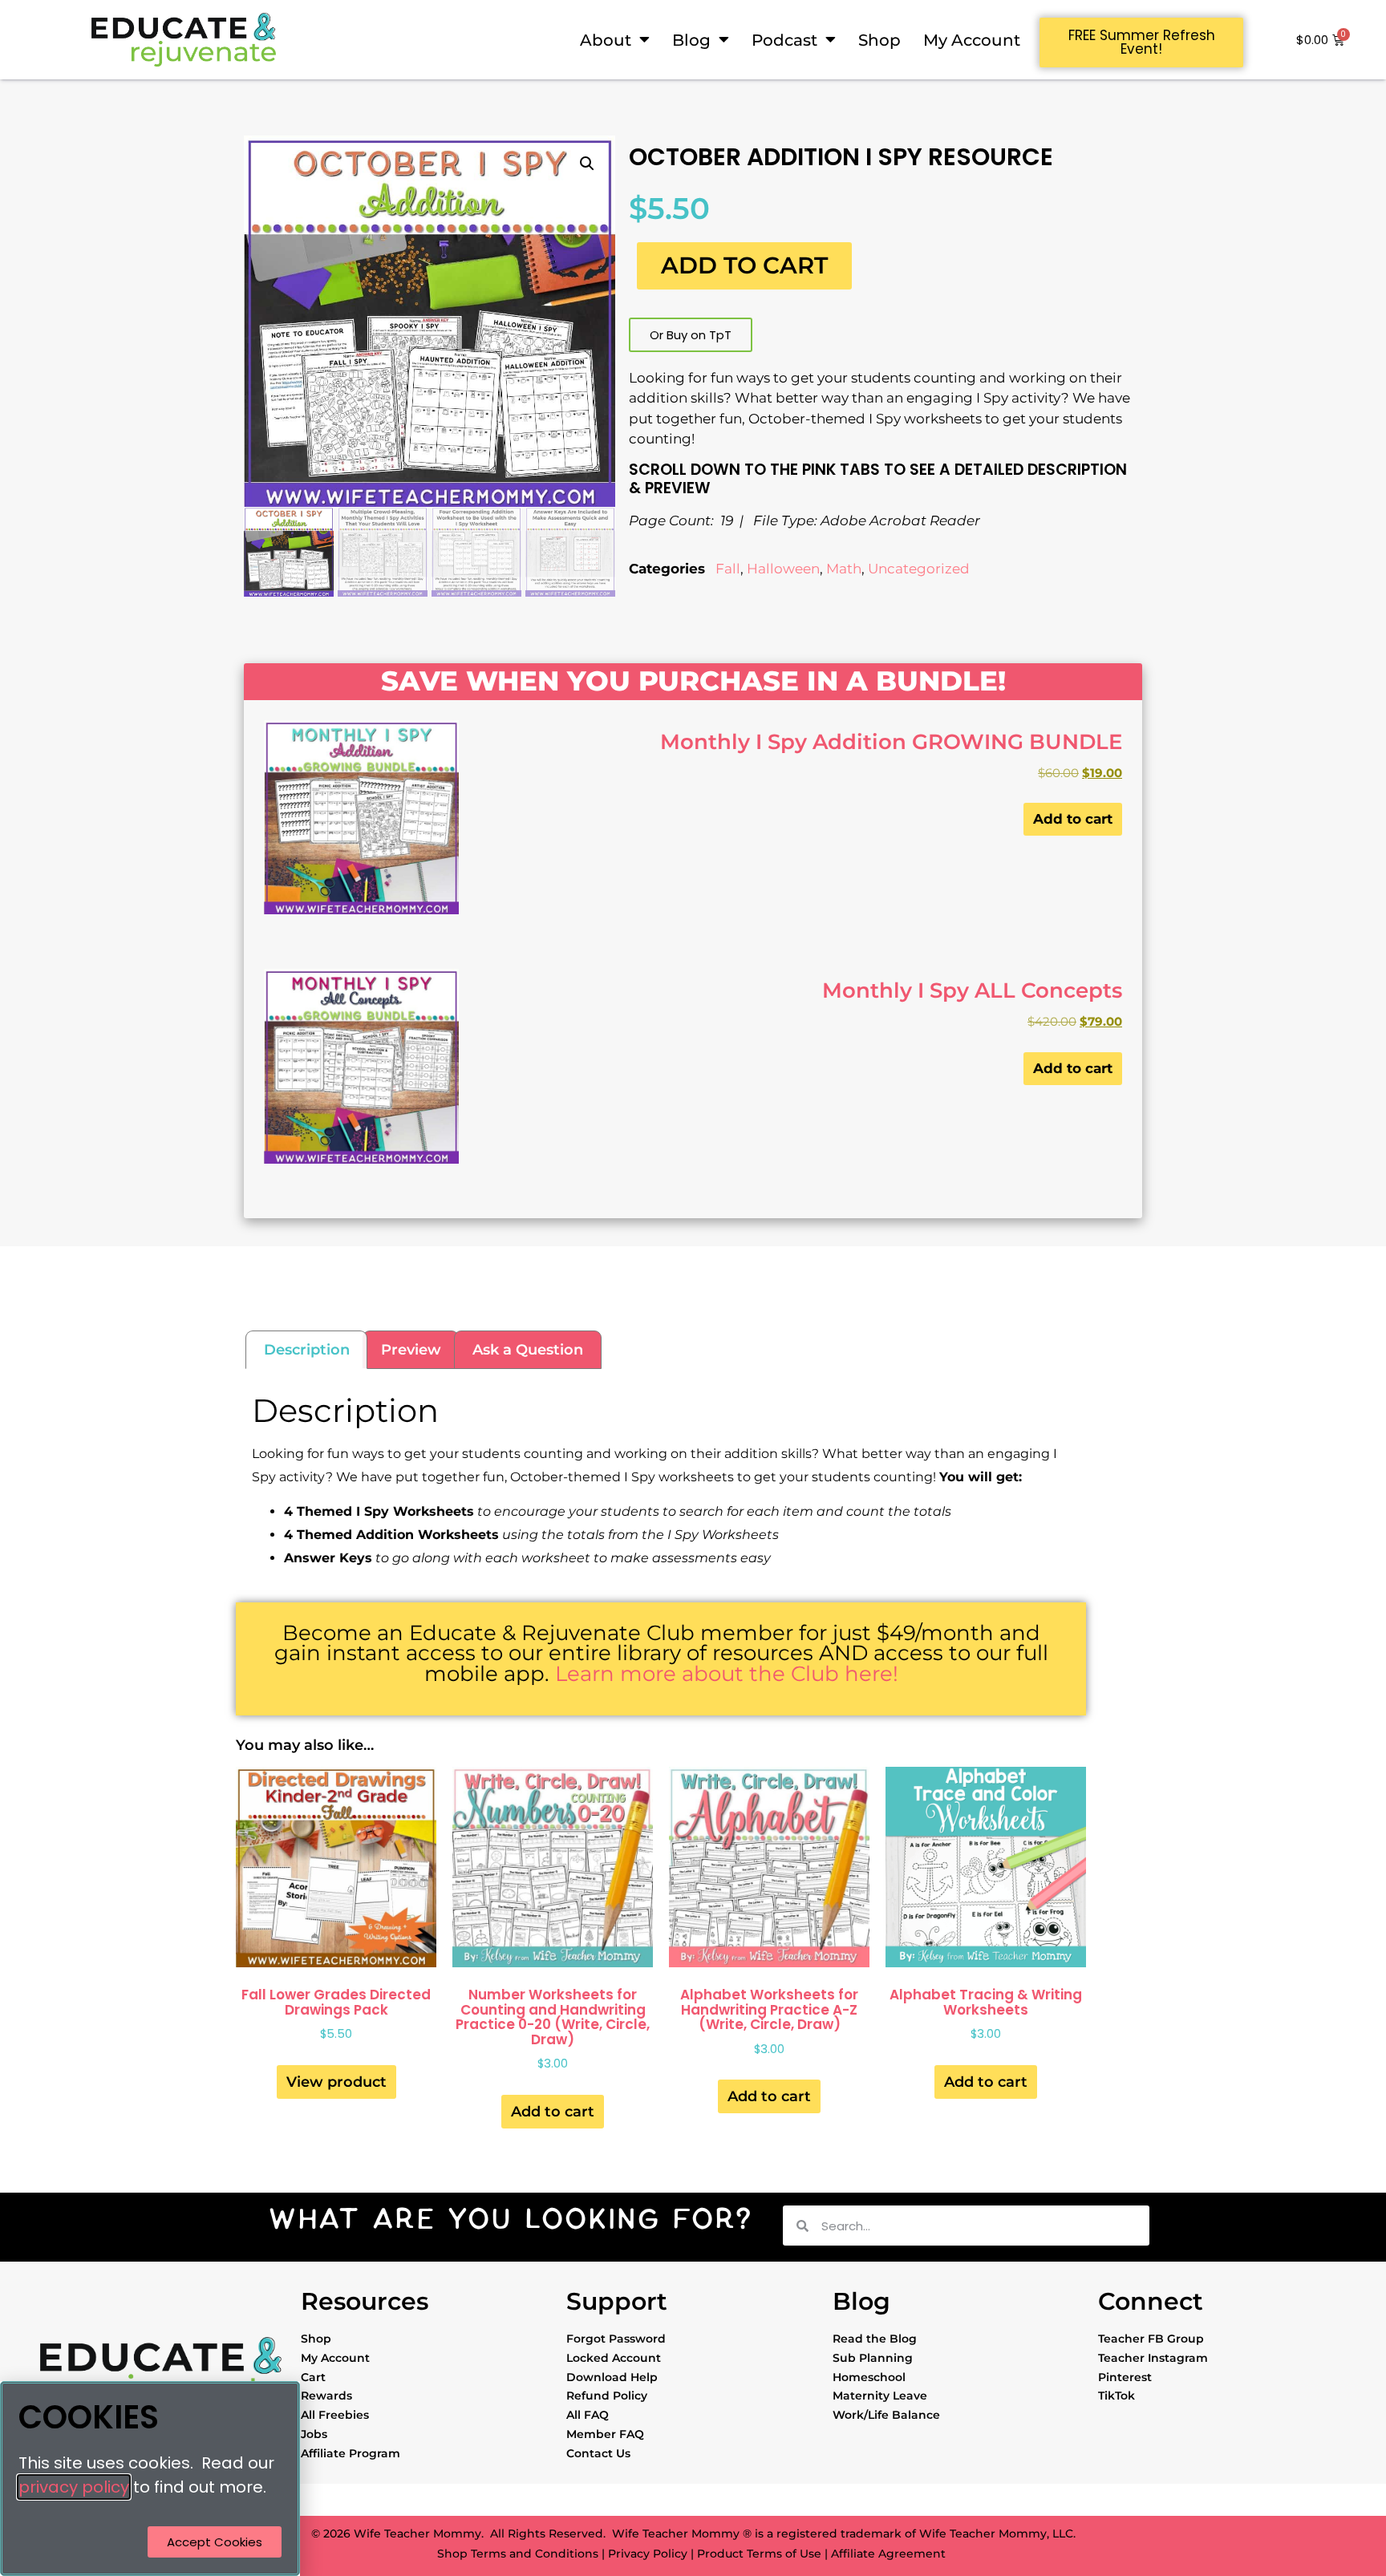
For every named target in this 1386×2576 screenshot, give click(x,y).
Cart (313, 2377)
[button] (587, 164)
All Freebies (335, 2415)
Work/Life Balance (886, 2415)
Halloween (783, 569)
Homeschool (869, 2377)
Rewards (326, 2396)
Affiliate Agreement (888, 2554)
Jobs (314, 2434)
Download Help (612, 2377)
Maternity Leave (880, 2396)
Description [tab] (307, 1350)
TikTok (1116, 2396)
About (606, 40)
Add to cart (744, 265)
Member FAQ (605, 2434)
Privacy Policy (648, 2554)
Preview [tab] (411, 1350)
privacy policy (74, 2487)
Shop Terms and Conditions (518, 2554)
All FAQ (588, 2415)
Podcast (784, 40)
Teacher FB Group (1151, 2339)
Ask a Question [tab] (528, 1350)
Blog (691, 40)
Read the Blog (875, 2339)
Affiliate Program (351, 2453)
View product (336, 2082)
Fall (728, 569)
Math (844, 569)
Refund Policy (607, 2396)
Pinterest (1125, 2377)
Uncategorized (919, 569)
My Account (972, 40)
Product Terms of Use (759, 2554)
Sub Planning (873, 2358)
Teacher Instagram (1153, 2358)
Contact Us (598, 2453)
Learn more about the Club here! (727, 1673)
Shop (879, 40)
